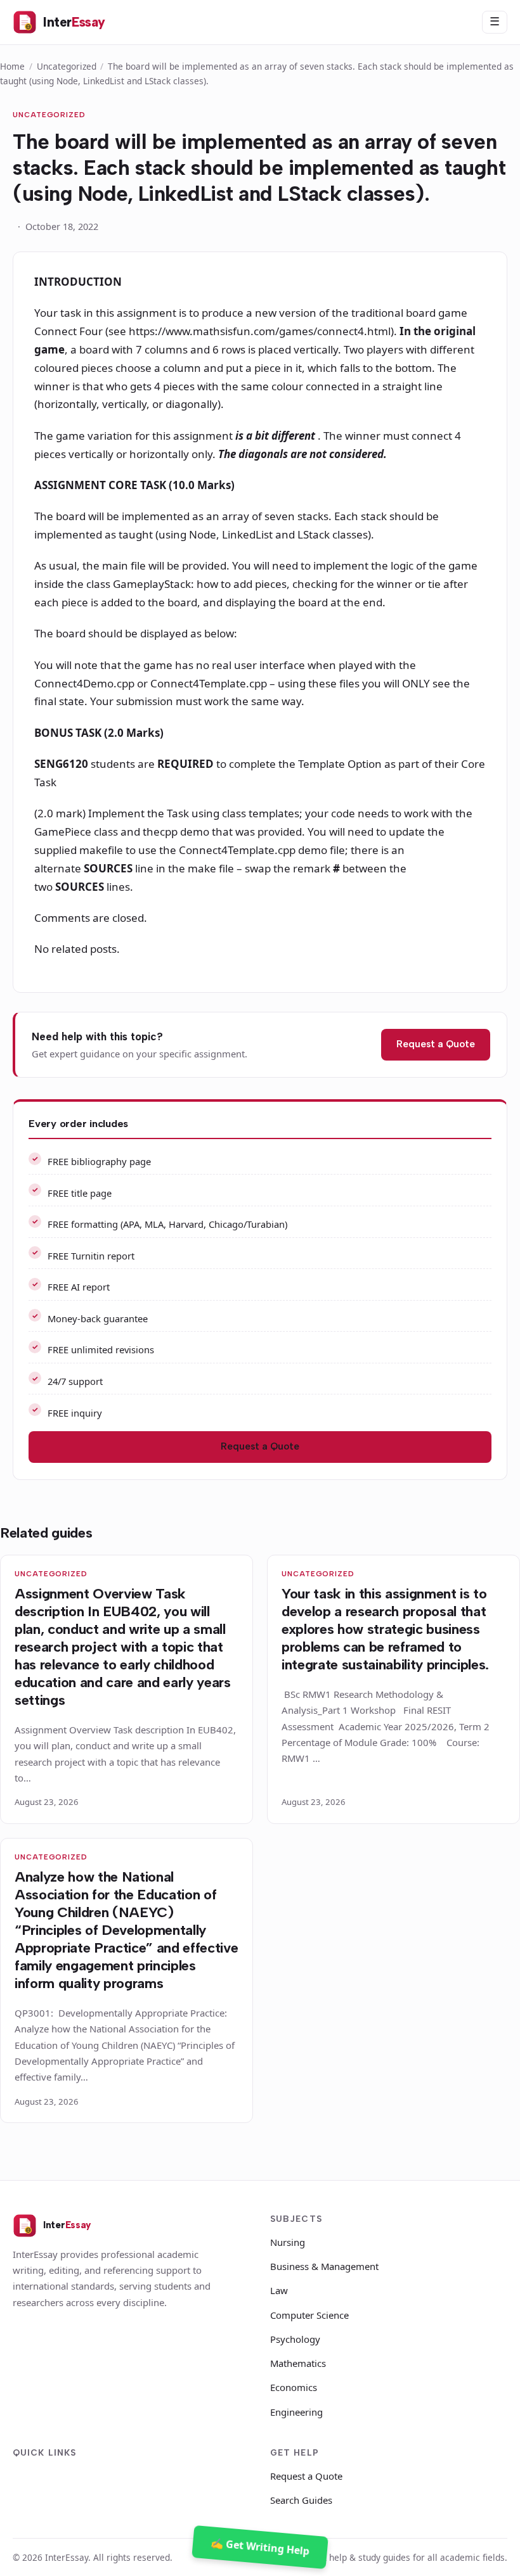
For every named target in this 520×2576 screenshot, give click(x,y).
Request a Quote (436, 1044)
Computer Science (309, 2315)
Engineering (296, 2412)
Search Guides (301, 2500)
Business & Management (324, 2266)
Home (12, 66)
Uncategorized (67, 66)
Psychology (295, 2339)
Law (279, 2290)
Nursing (288, 2242)
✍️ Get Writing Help (260, 2547)
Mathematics (298, 2363)
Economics (294, 2387)
